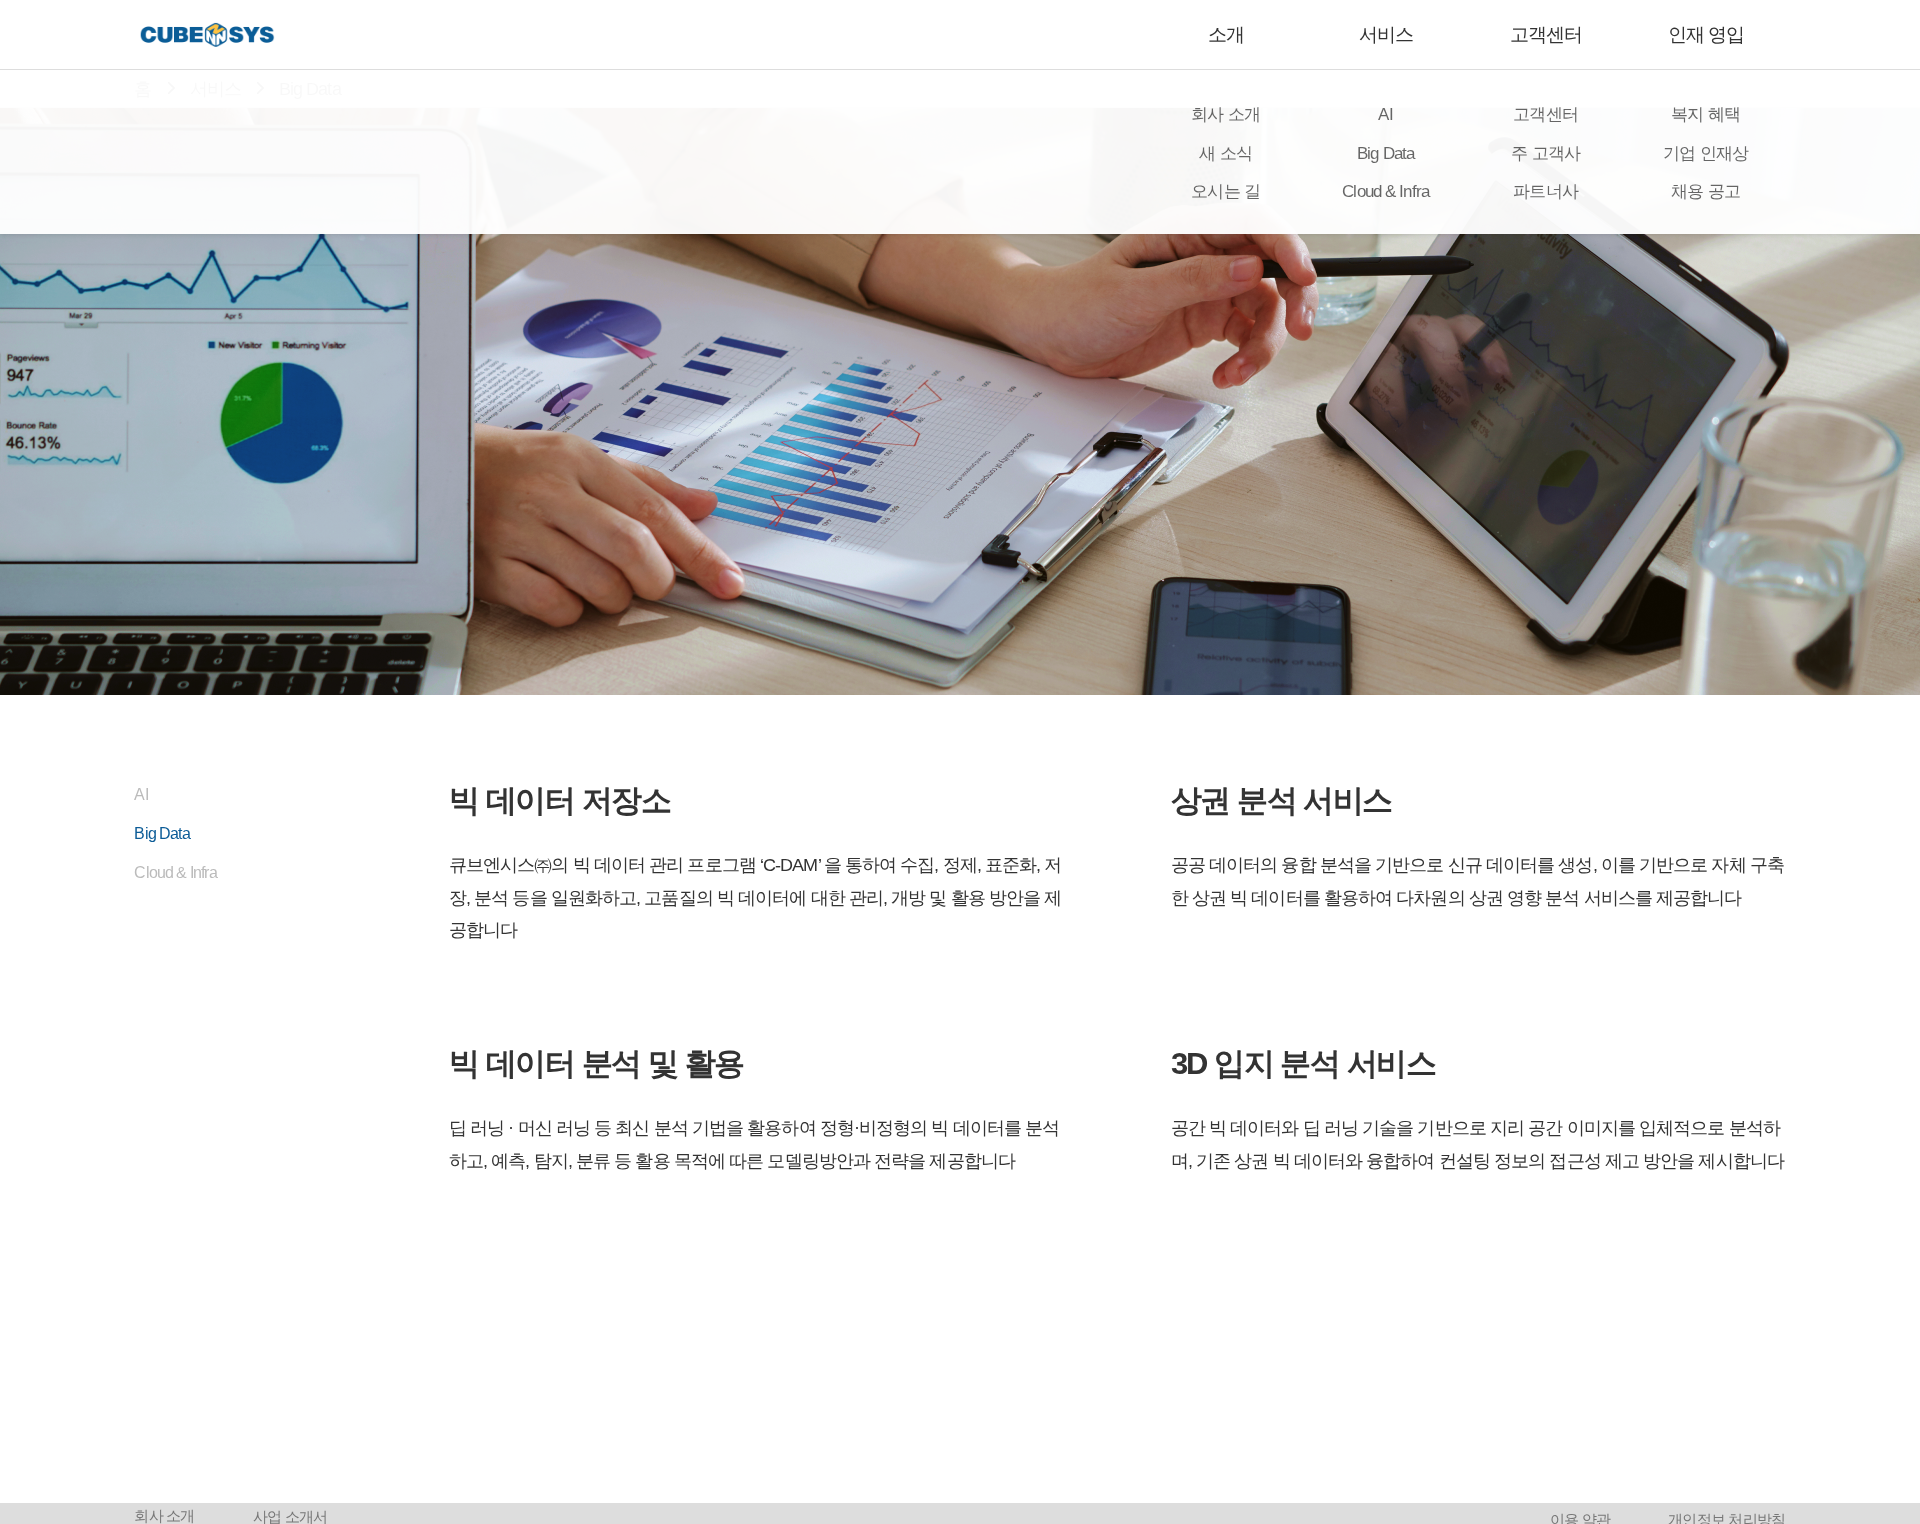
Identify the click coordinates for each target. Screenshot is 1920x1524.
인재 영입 (1706, 34)
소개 (1226, 34)
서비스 (1386, 34)
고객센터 (1546, 34)
